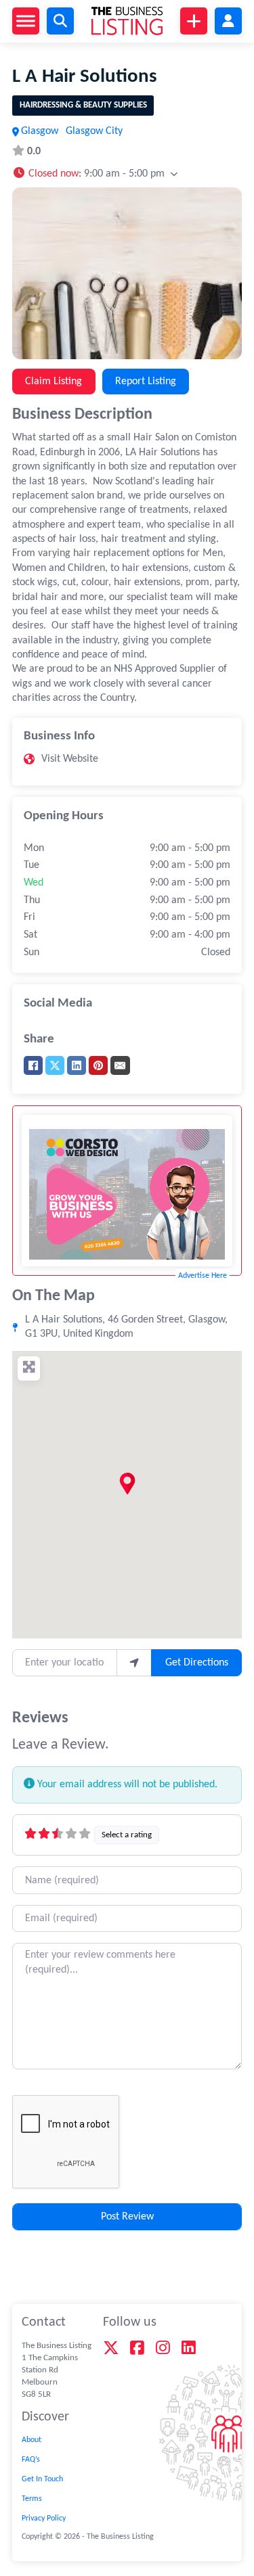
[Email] (120, 1065)
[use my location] (134, 1663)
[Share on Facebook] (33, 1065)
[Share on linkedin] (77, 1065)
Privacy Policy (44, 2518)
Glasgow (40, 131)
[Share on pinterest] (98, 1065)
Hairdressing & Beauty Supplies (83, 105)
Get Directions (197, 1663)
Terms (32, 2499)
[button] (95, 173)
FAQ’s (31, 2460)
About (31, 2440)
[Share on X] (55, 1065)
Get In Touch (42, 2479)
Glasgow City (94, 131)
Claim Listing (54, 382)
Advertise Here (203, 1276)
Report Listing (146, 382)
